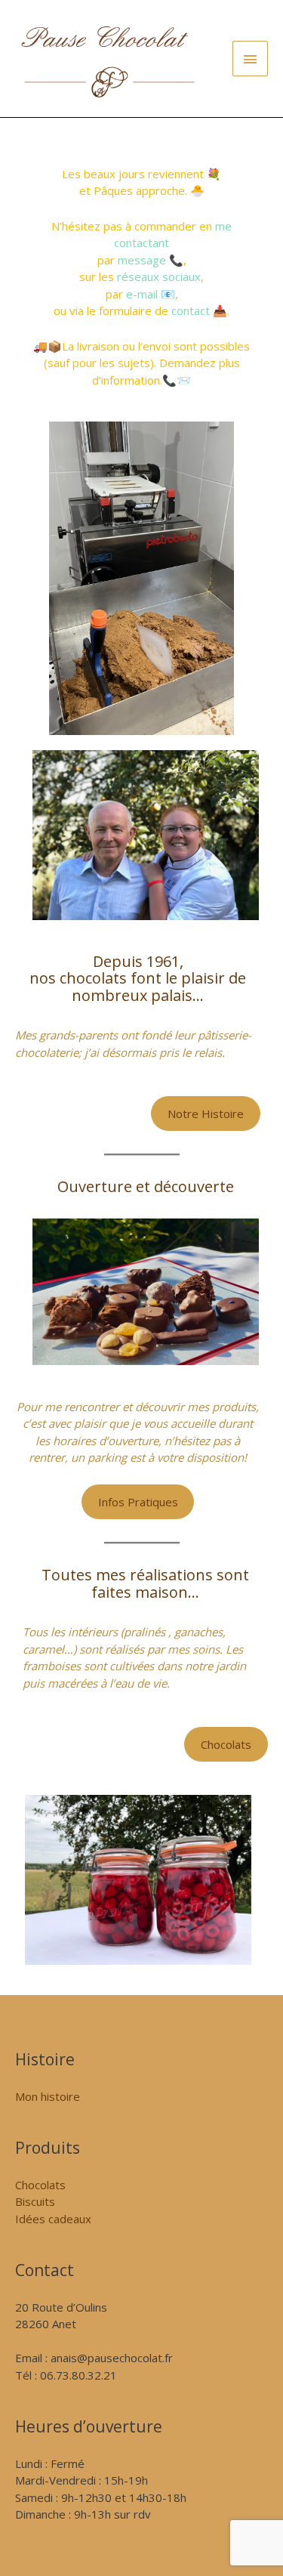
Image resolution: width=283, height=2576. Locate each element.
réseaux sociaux (159, 276)
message (142, 260)
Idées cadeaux (53, 2219)
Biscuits (35, 2201)
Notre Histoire (206, 1113)
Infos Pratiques (138, 1502)
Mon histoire (48, 2096)
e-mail (142, 294)
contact (191, 310)
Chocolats (226, 1744)
